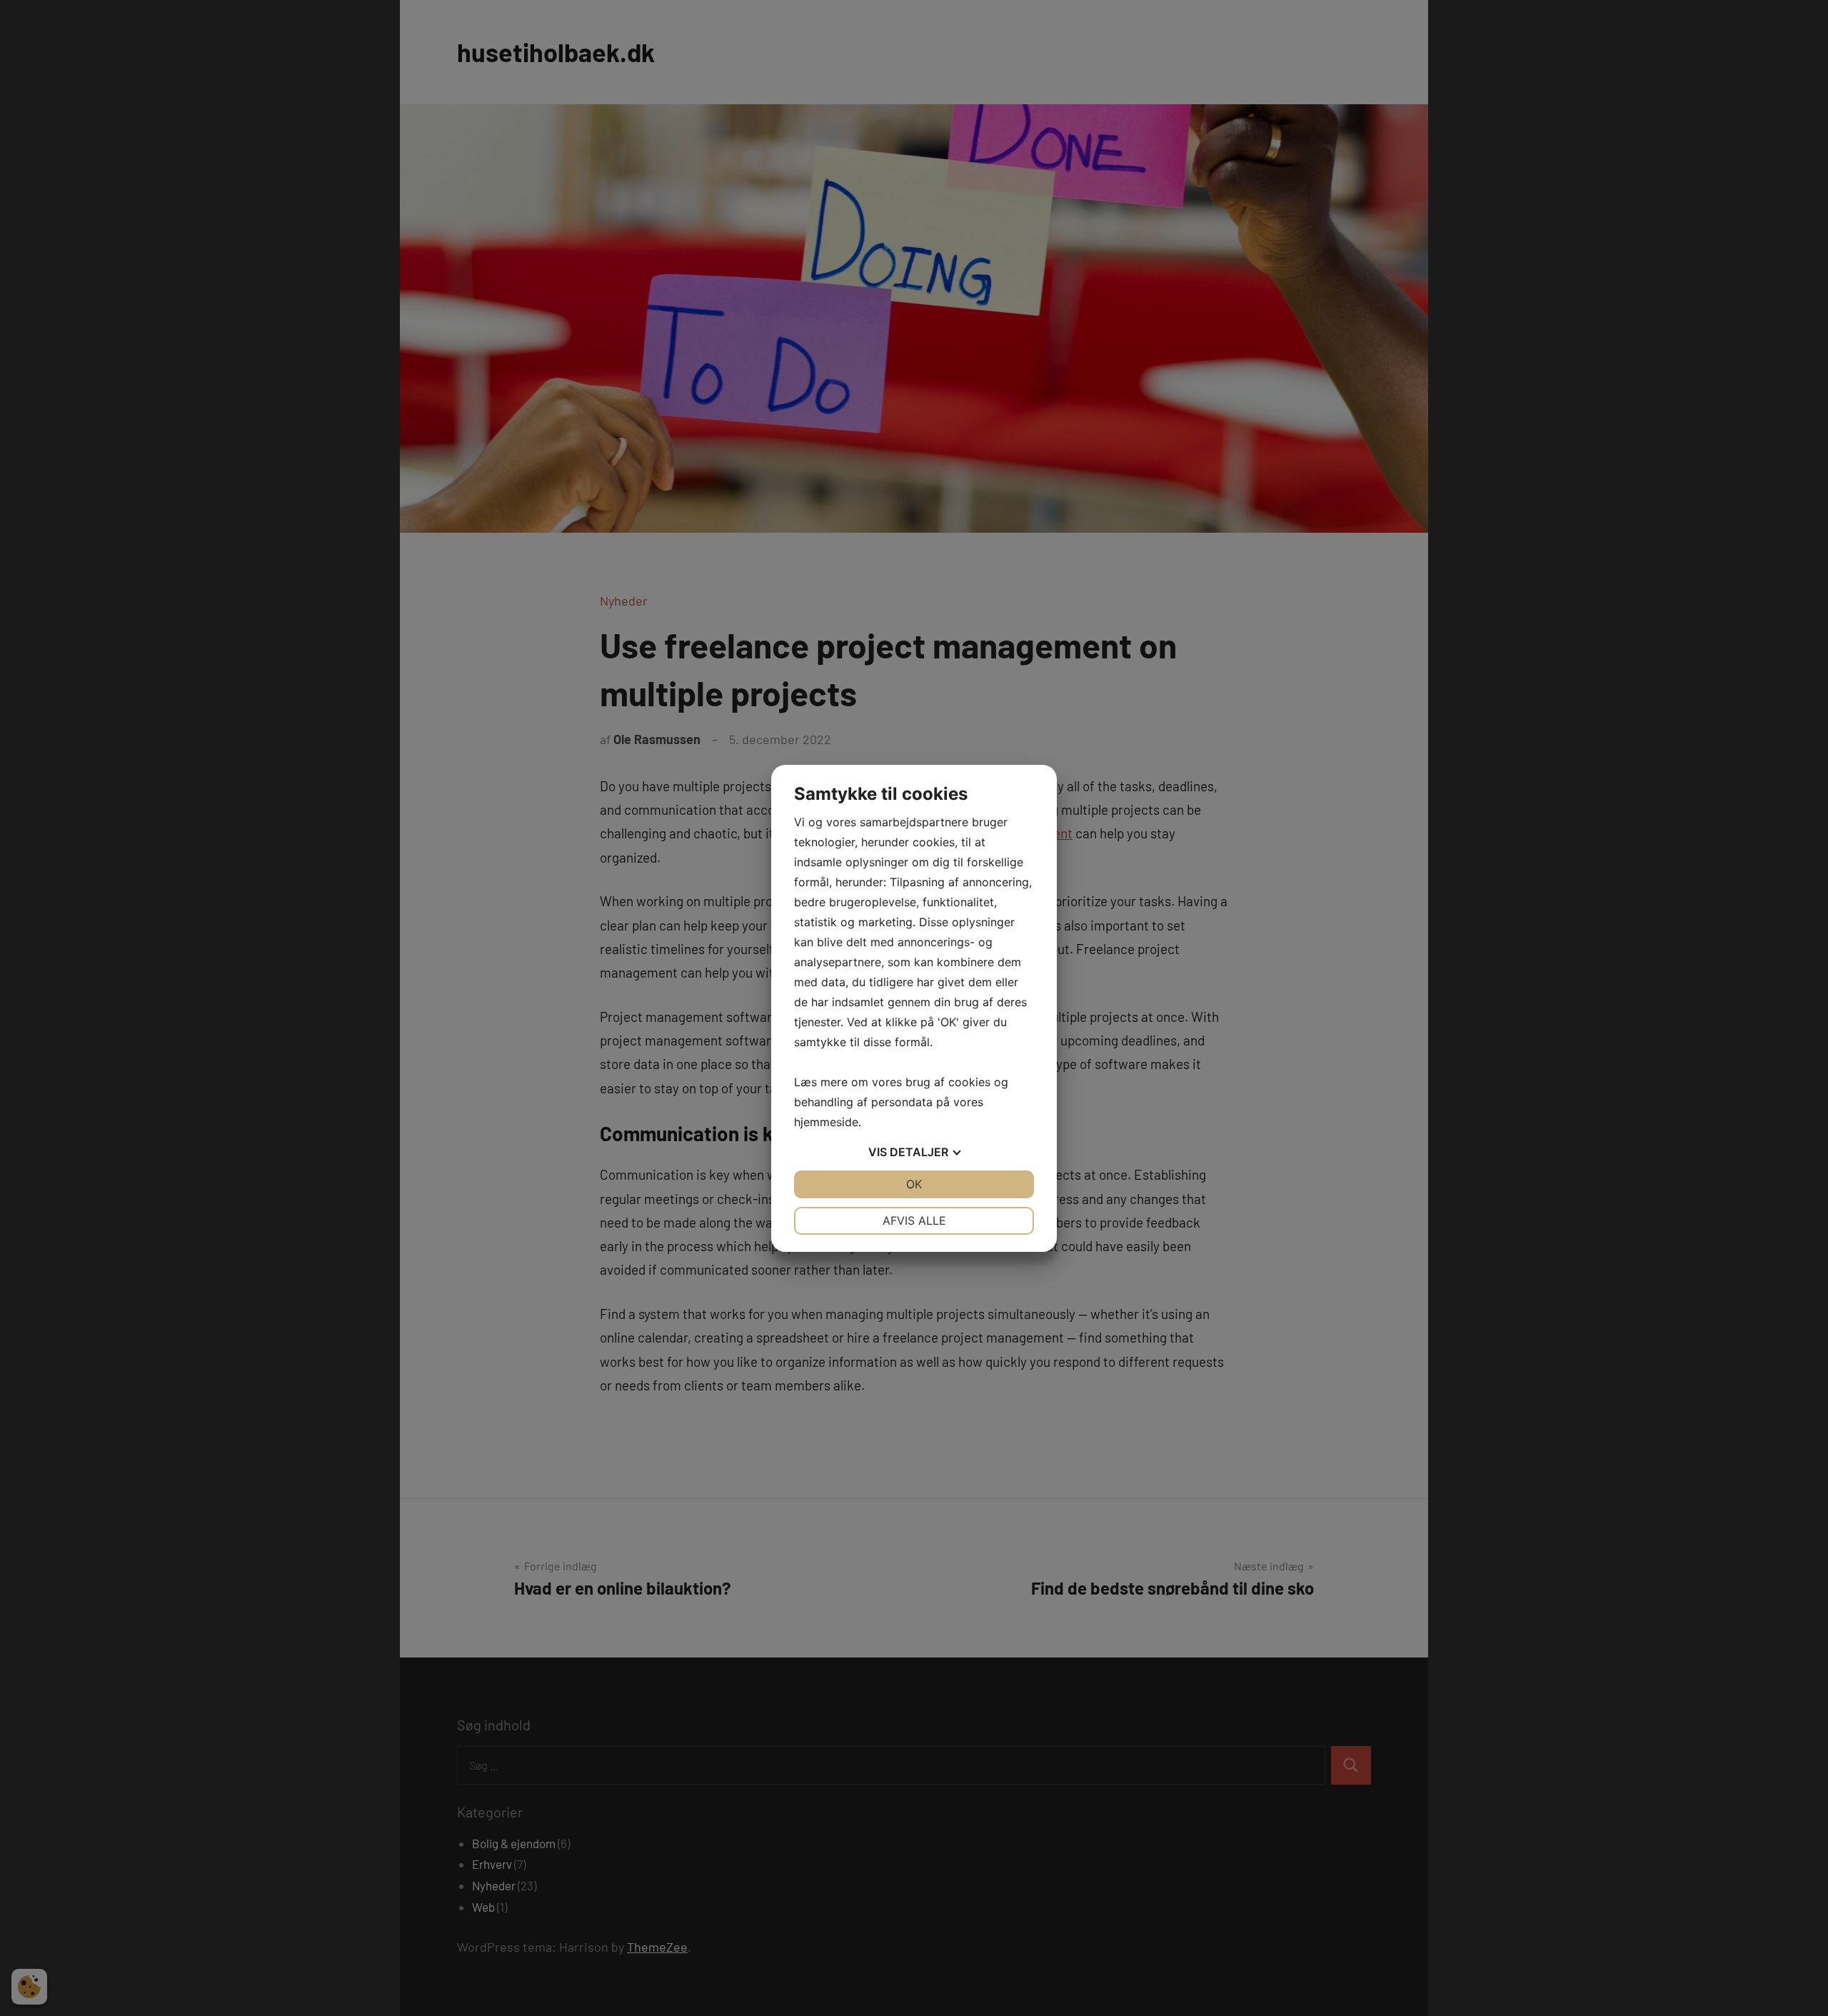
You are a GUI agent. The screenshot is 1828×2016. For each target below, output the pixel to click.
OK (914, 1184)
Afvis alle (914, 1220)
